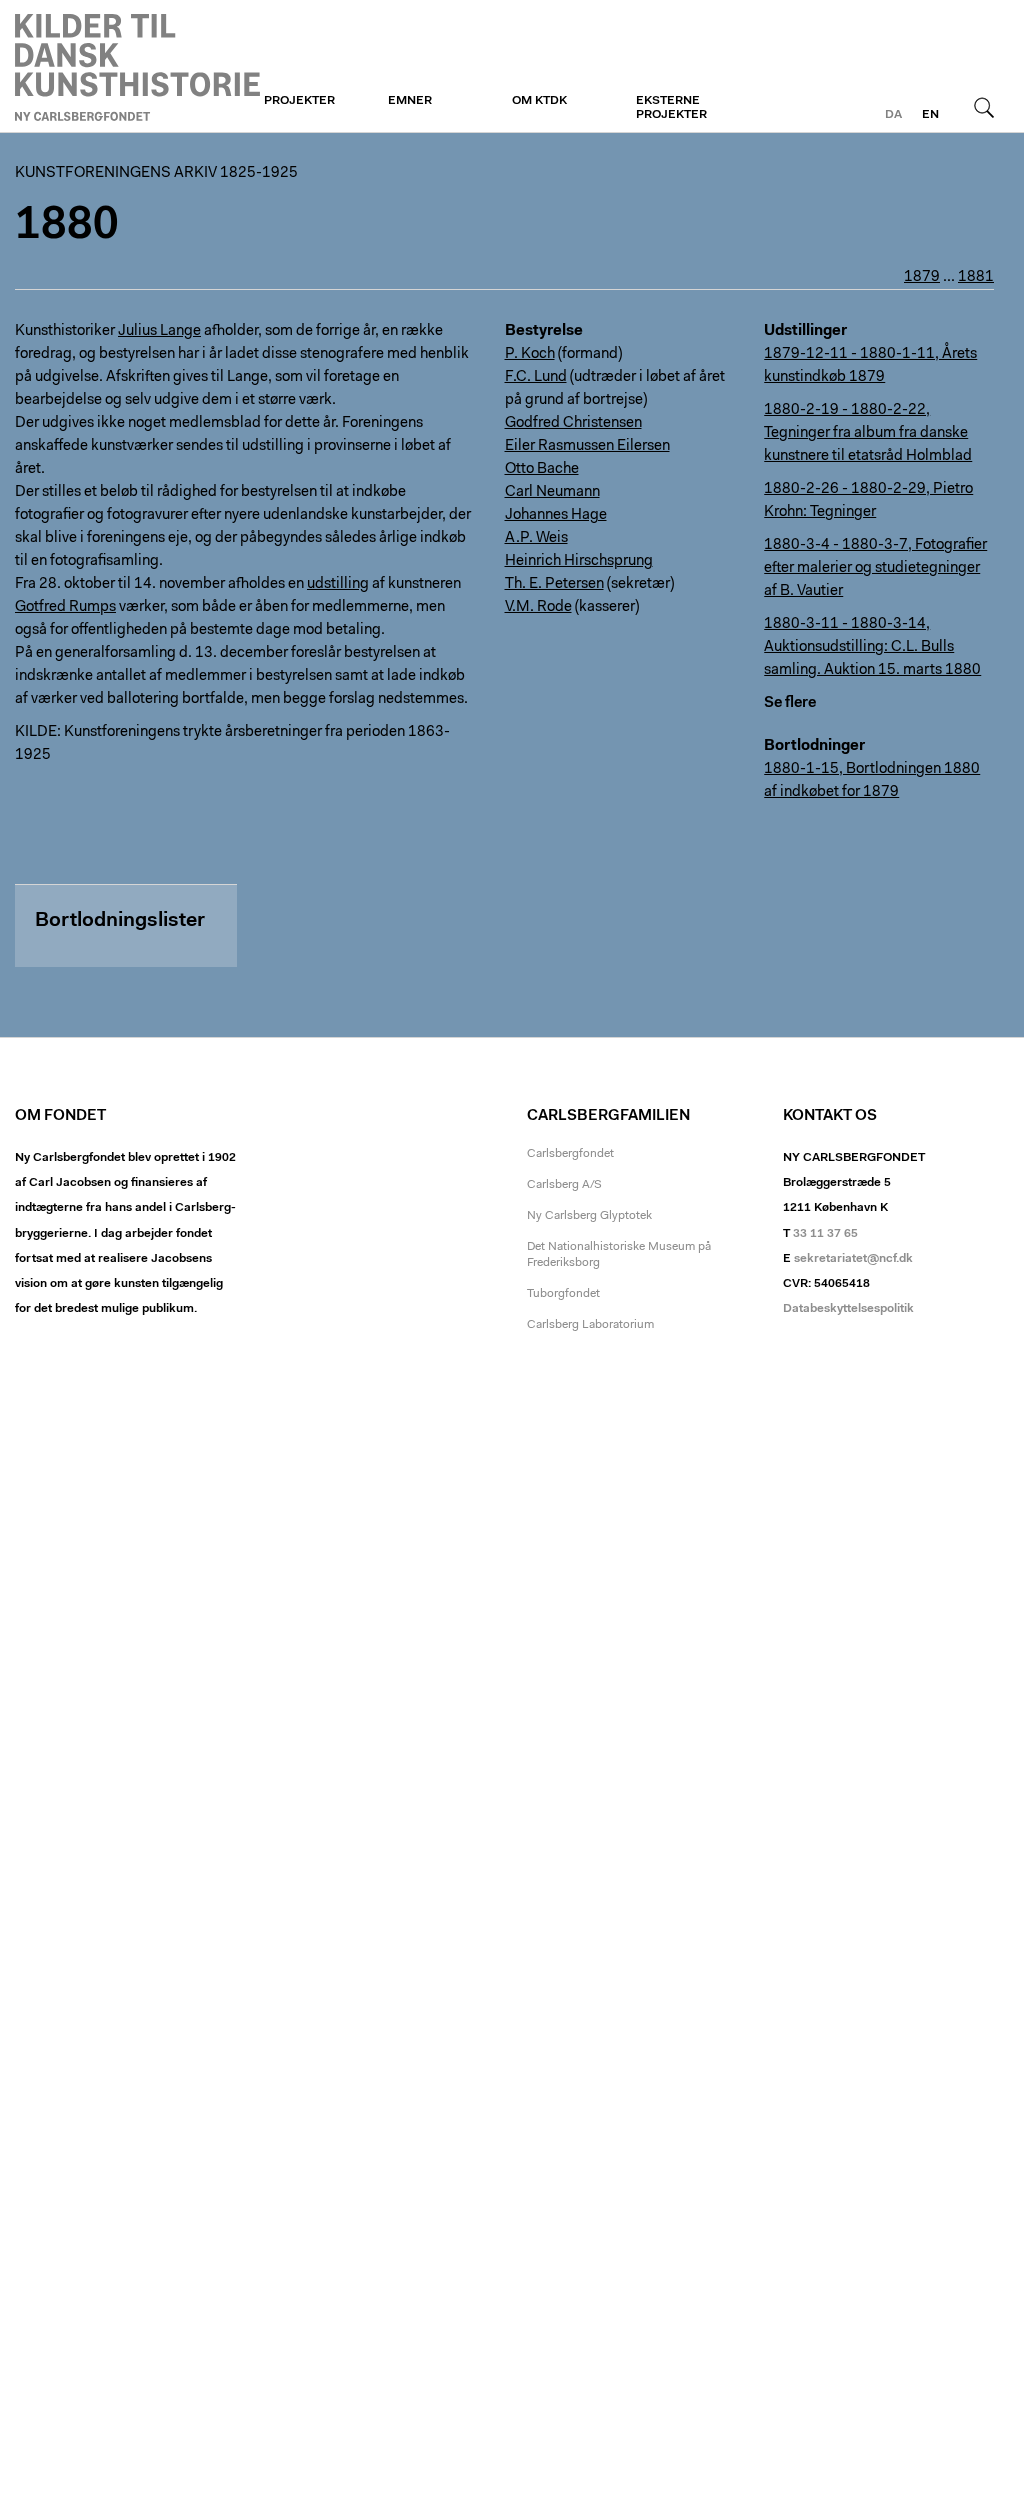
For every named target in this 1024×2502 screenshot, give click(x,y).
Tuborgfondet (563, 1294)
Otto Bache (542, 469)
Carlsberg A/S (564, 1185)
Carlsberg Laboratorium (590, 1325)
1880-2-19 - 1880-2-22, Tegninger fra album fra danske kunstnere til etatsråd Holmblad (868, 433)
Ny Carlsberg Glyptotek (589, 1216)
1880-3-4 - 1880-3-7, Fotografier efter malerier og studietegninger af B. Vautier (875, 568)
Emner (410, 101)
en (930, 115)
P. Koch (530, 354)
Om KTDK (539, 101)
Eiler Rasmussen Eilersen (587, 446)
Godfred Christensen (573, 423)
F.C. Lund (536, 377)
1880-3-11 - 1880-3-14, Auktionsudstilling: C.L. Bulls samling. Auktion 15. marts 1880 (872, 647)
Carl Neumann (552, 492)
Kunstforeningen (137, 67)
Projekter (299, 101)
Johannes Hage (556, 515)
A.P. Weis (536, 538)
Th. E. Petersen (554, 584)
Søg (984, 107)
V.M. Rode (538, 607)
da (893, 115)
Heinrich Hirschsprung (579, 561)
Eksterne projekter (671, 108)
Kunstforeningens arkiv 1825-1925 (156, 173)
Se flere (790, 703)
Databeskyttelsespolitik (848, 1309)
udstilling (338, 584)
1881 (976, 277)
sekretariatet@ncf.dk (853, 1259)
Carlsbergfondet (570, 1154)
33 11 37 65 (825, 1234)
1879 (922, 277)
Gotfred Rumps (65, 607)
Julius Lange (159, 331)
